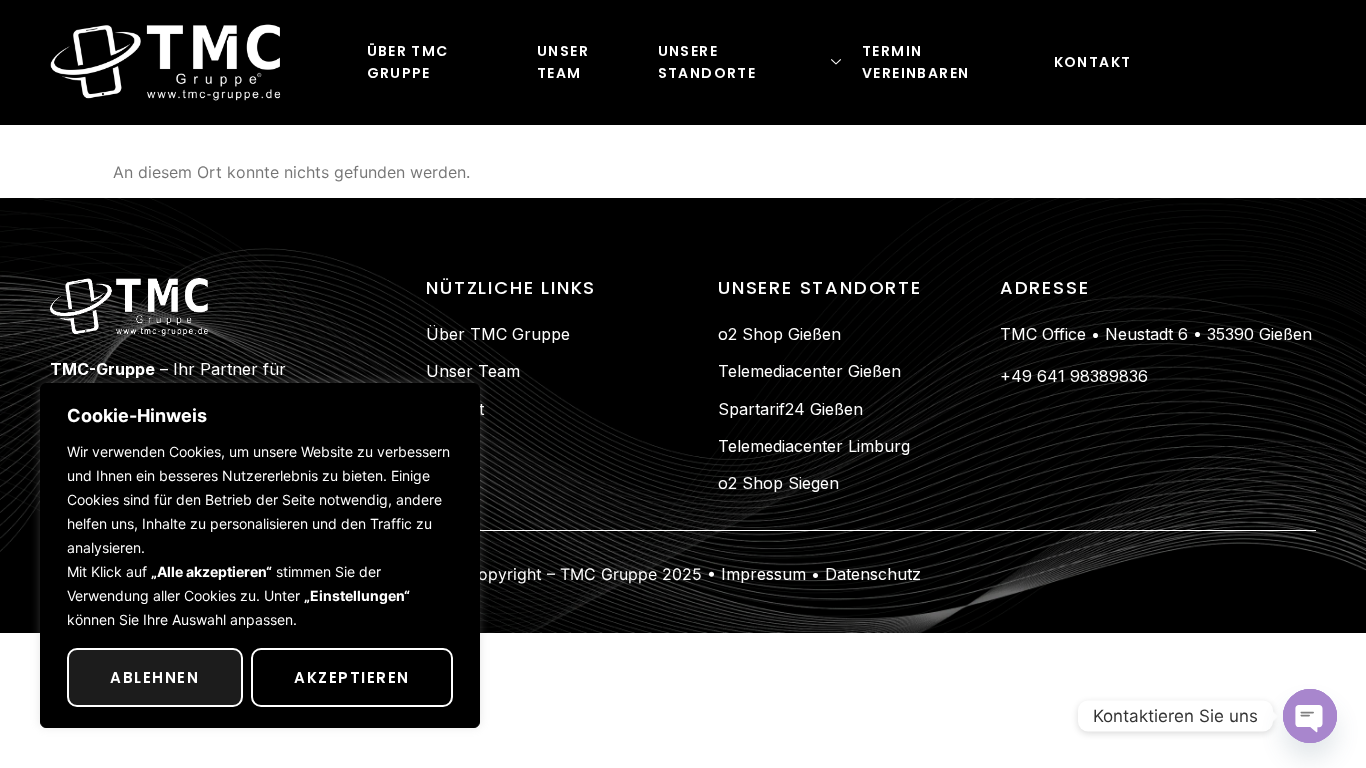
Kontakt (1093, 62)
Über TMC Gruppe (408, 62)
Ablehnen (154, 677)
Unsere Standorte (707, 62)
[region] (260, 555)
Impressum (761, 574)
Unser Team (563, 62)
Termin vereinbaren (915, 62)
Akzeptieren (352, 677)
